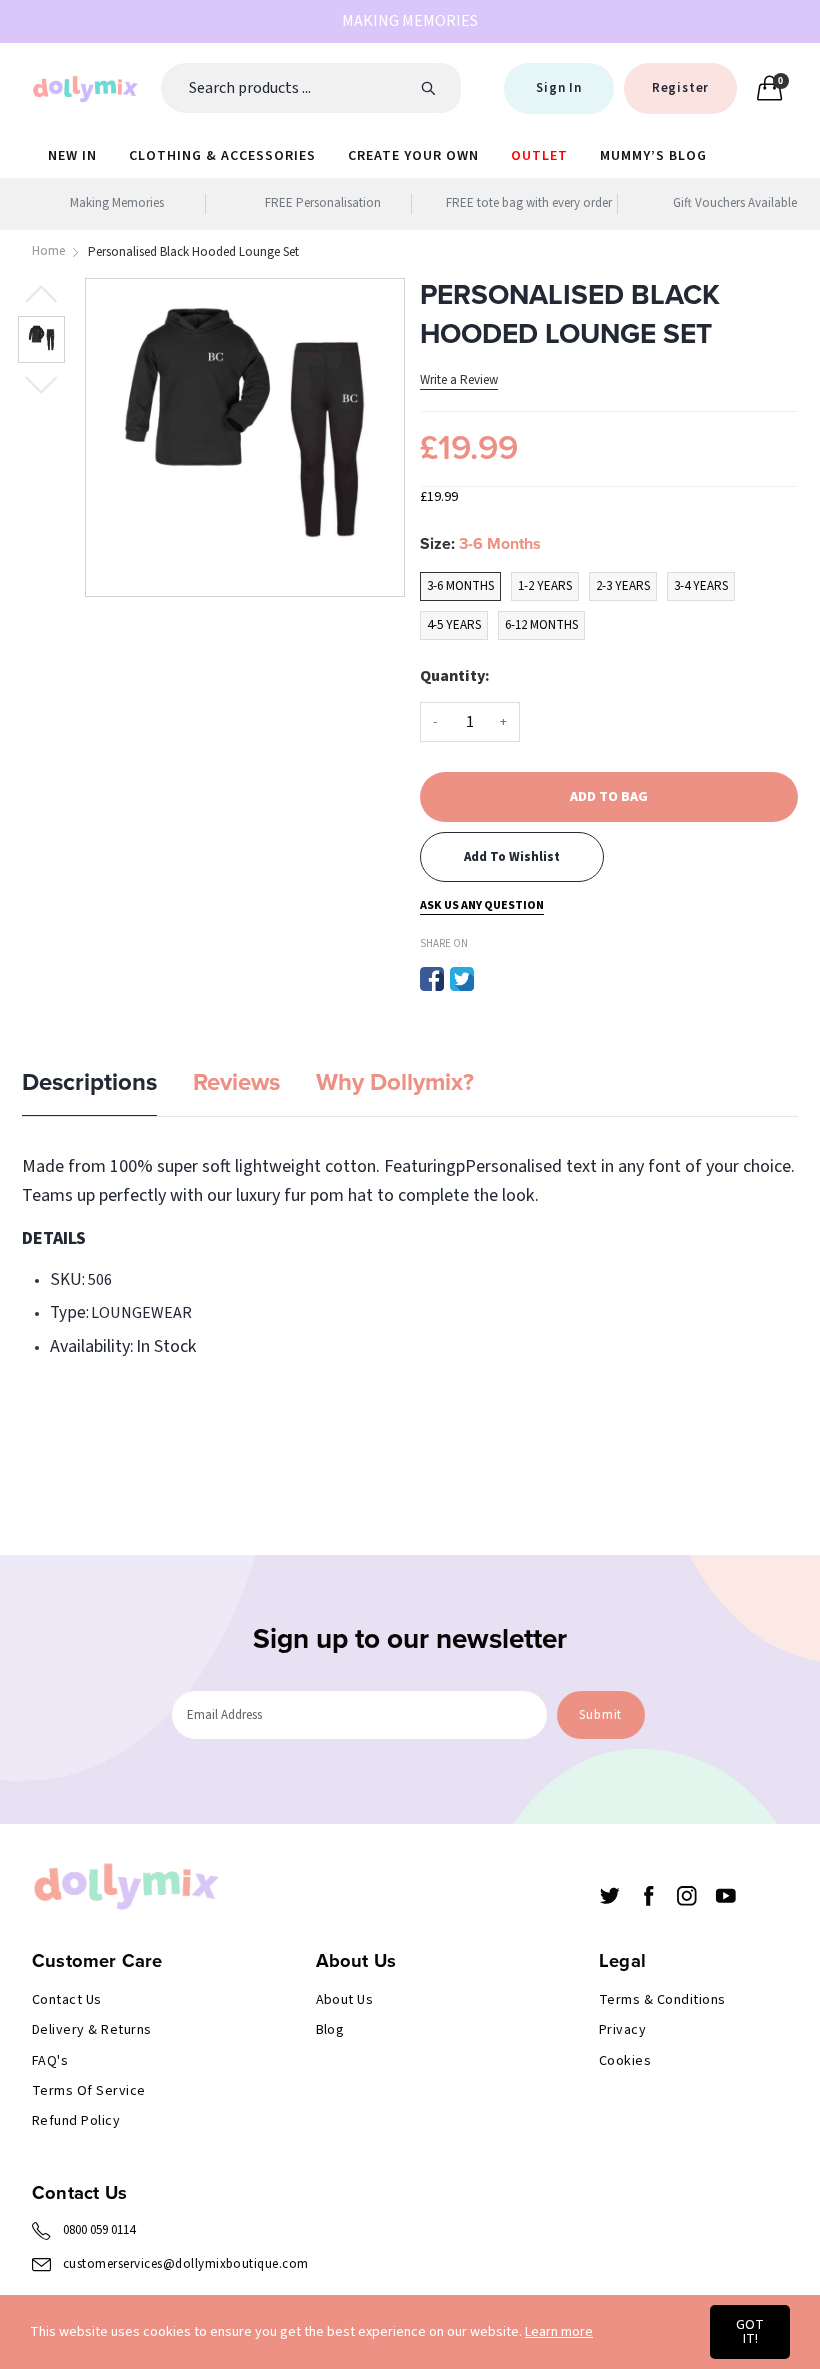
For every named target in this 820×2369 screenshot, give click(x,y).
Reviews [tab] (236, 1082)
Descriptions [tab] (89, 1082)
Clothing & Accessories (222, 156)
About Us (345, 2000)
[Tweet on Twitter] (462, 979)
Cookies (625, 2061)
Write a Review (459, 380)
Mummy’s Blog (653, 156)
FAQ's (50, 2061)
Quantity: (455, 676)
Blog (330, 2030)
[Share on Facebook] (432, 979)
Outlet (539, 156)
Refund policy (76, 2121)
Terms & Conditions (662, 2000)
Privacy (622, 2030)
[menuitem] (72, 155)
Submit (600, 1715)
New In (72, 156)
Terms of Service (89, 2091)
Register (680, 88)
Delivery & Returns (92, 2030)
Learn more (559, 2332)
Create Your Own (413, 156)
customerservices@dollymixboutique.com (186, 2264)
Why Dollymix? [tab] (395, 1082)
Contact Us (67, 2000)
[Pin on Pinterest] (492, 979)
